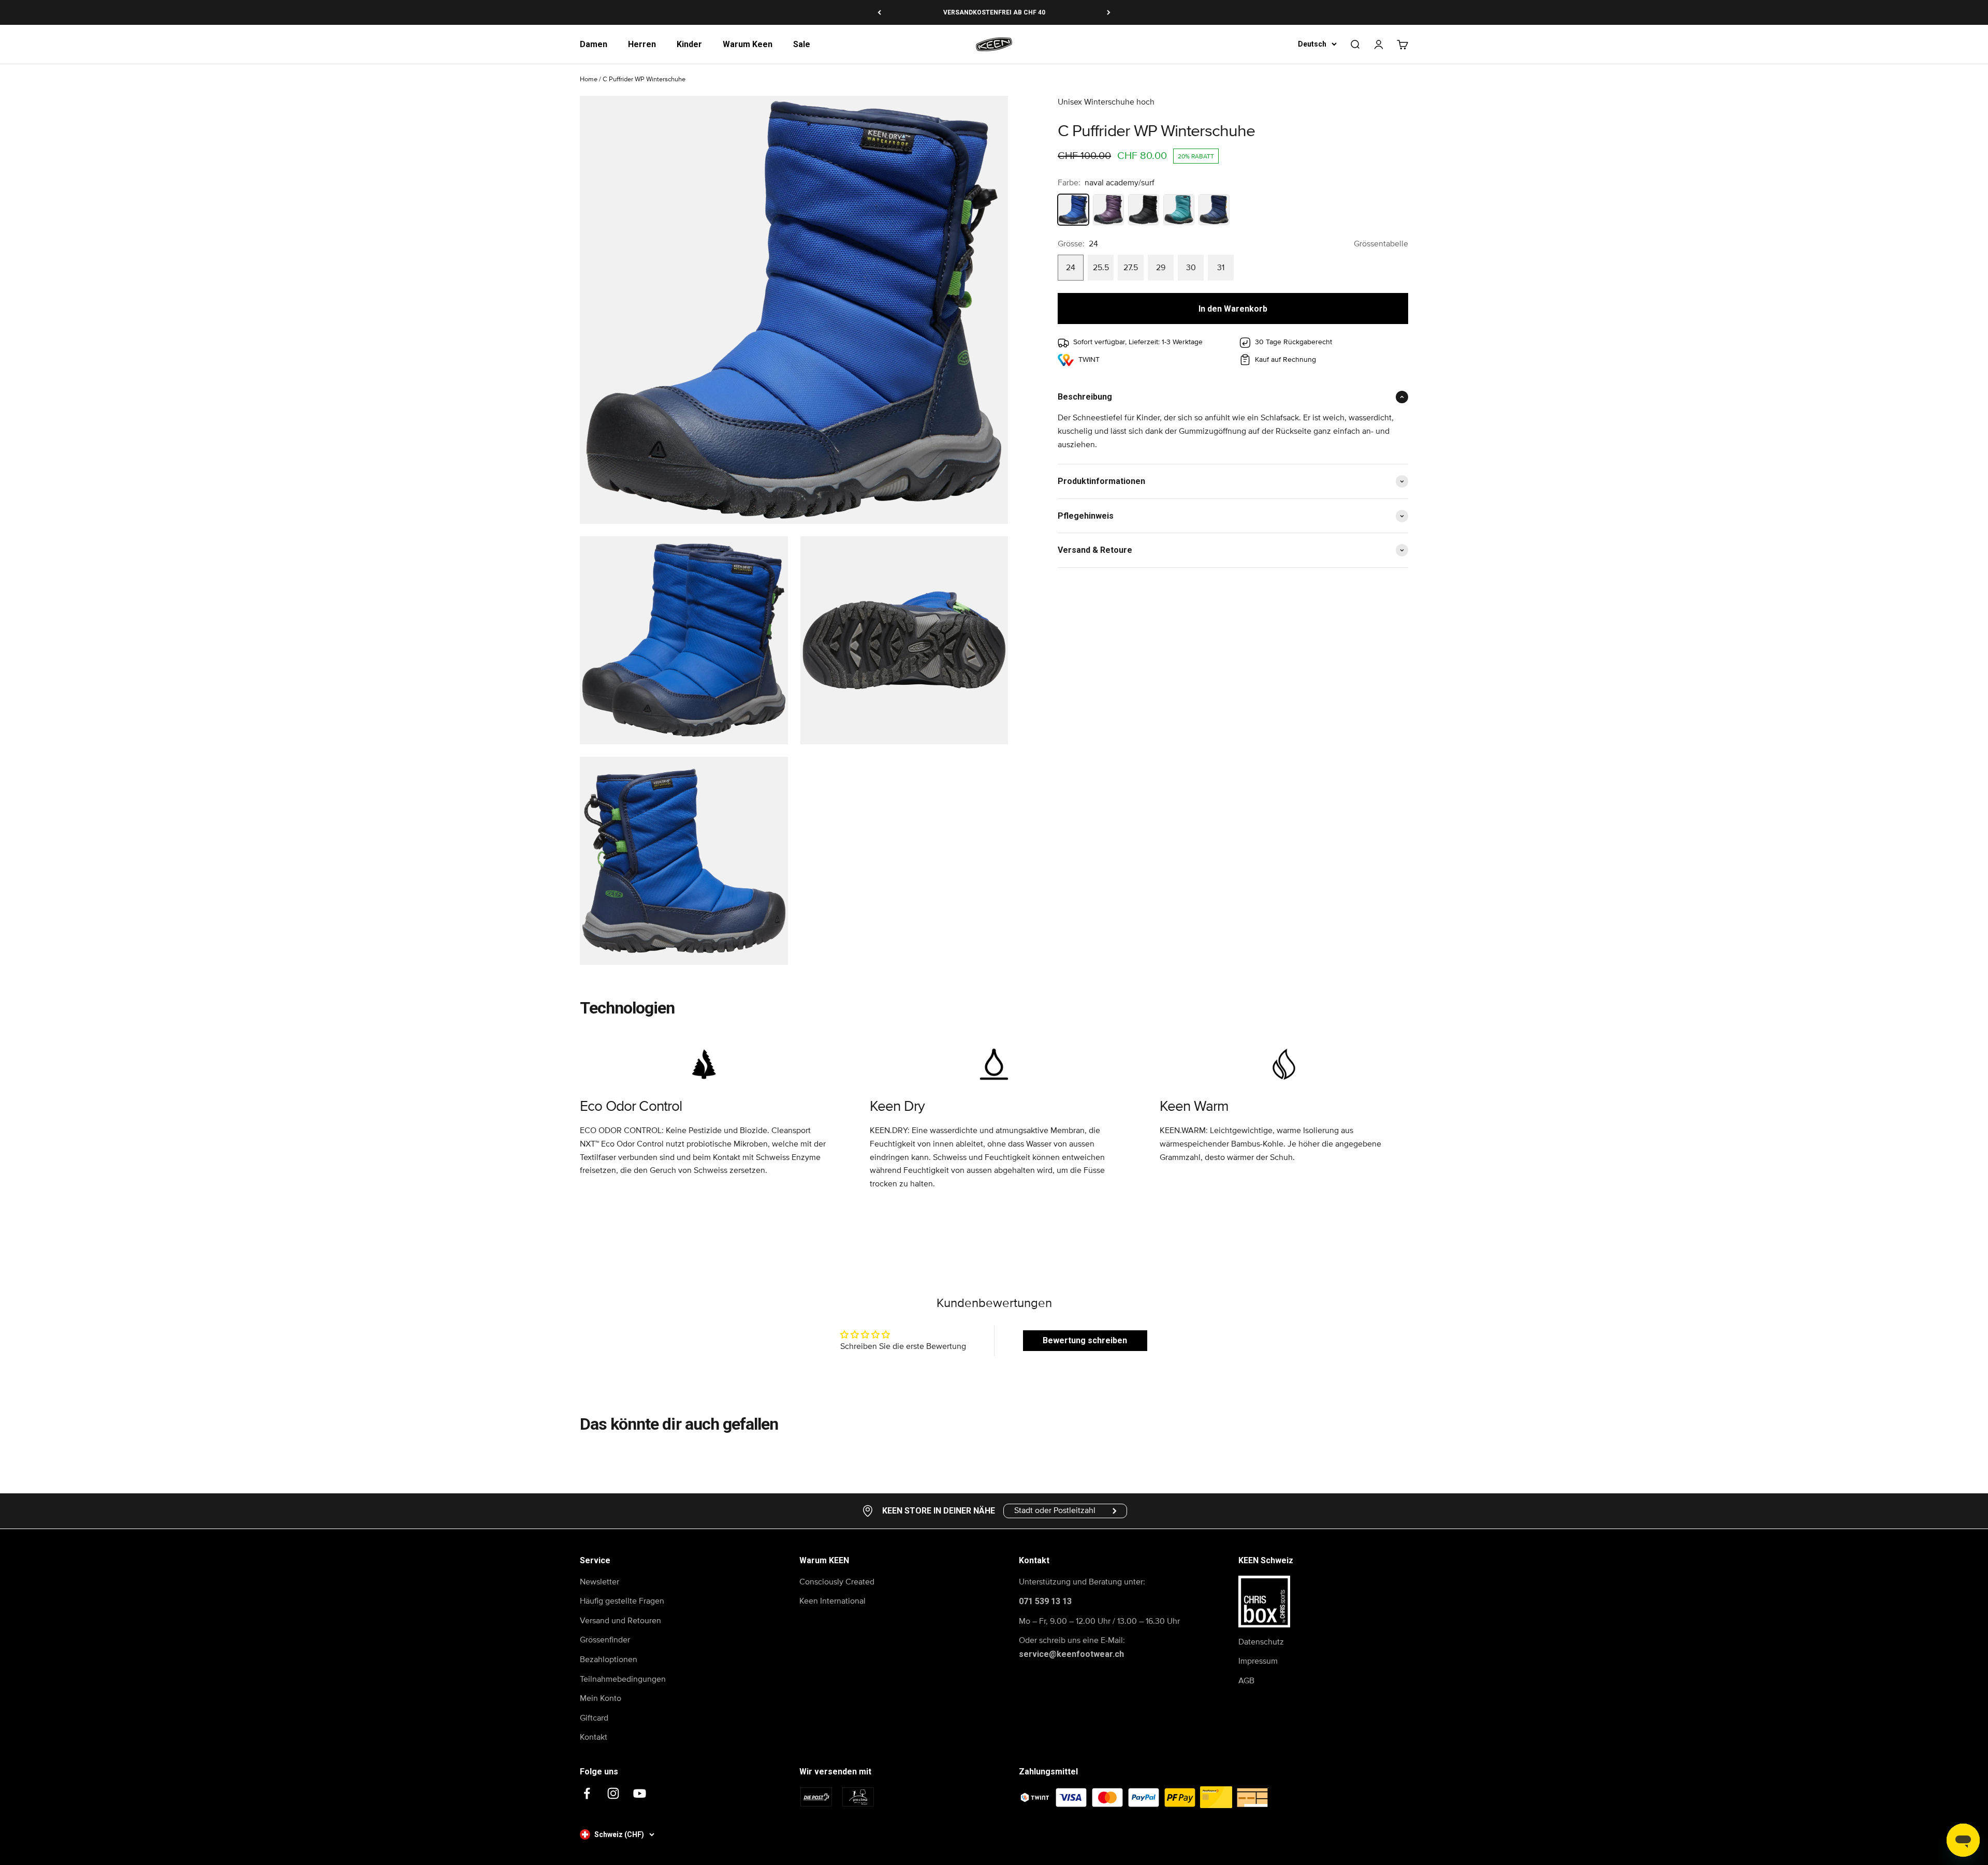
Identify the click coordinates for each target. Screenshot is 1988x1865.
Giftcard (594, 1718)
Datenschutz (1261, 1642)
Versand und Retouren (620, 1621)
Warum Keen (748, 44)
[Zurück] (879, 12)
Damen (594, 44)
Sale (802, 44)
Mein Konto (601, 1698)
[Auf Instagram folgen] (613, 1793)
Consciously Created (837, 1582)
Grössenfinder (605, 1640)
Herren (642, 44)
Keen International (832, 1601)
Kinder (689, 44)
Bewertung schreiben (1085, 1340)
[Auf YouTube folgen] (640, 1793)
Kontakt (594, 1737)
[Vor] (1109, 12)
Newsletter (600, 1582)
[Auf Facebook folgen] (587, 1793)
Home (589, 79)
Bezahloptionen (609, 1660)
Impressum (1258, 1661)
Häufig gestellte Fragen (622, 1601)
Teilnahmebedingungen (623, 1679)
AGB (1246, 1681)
